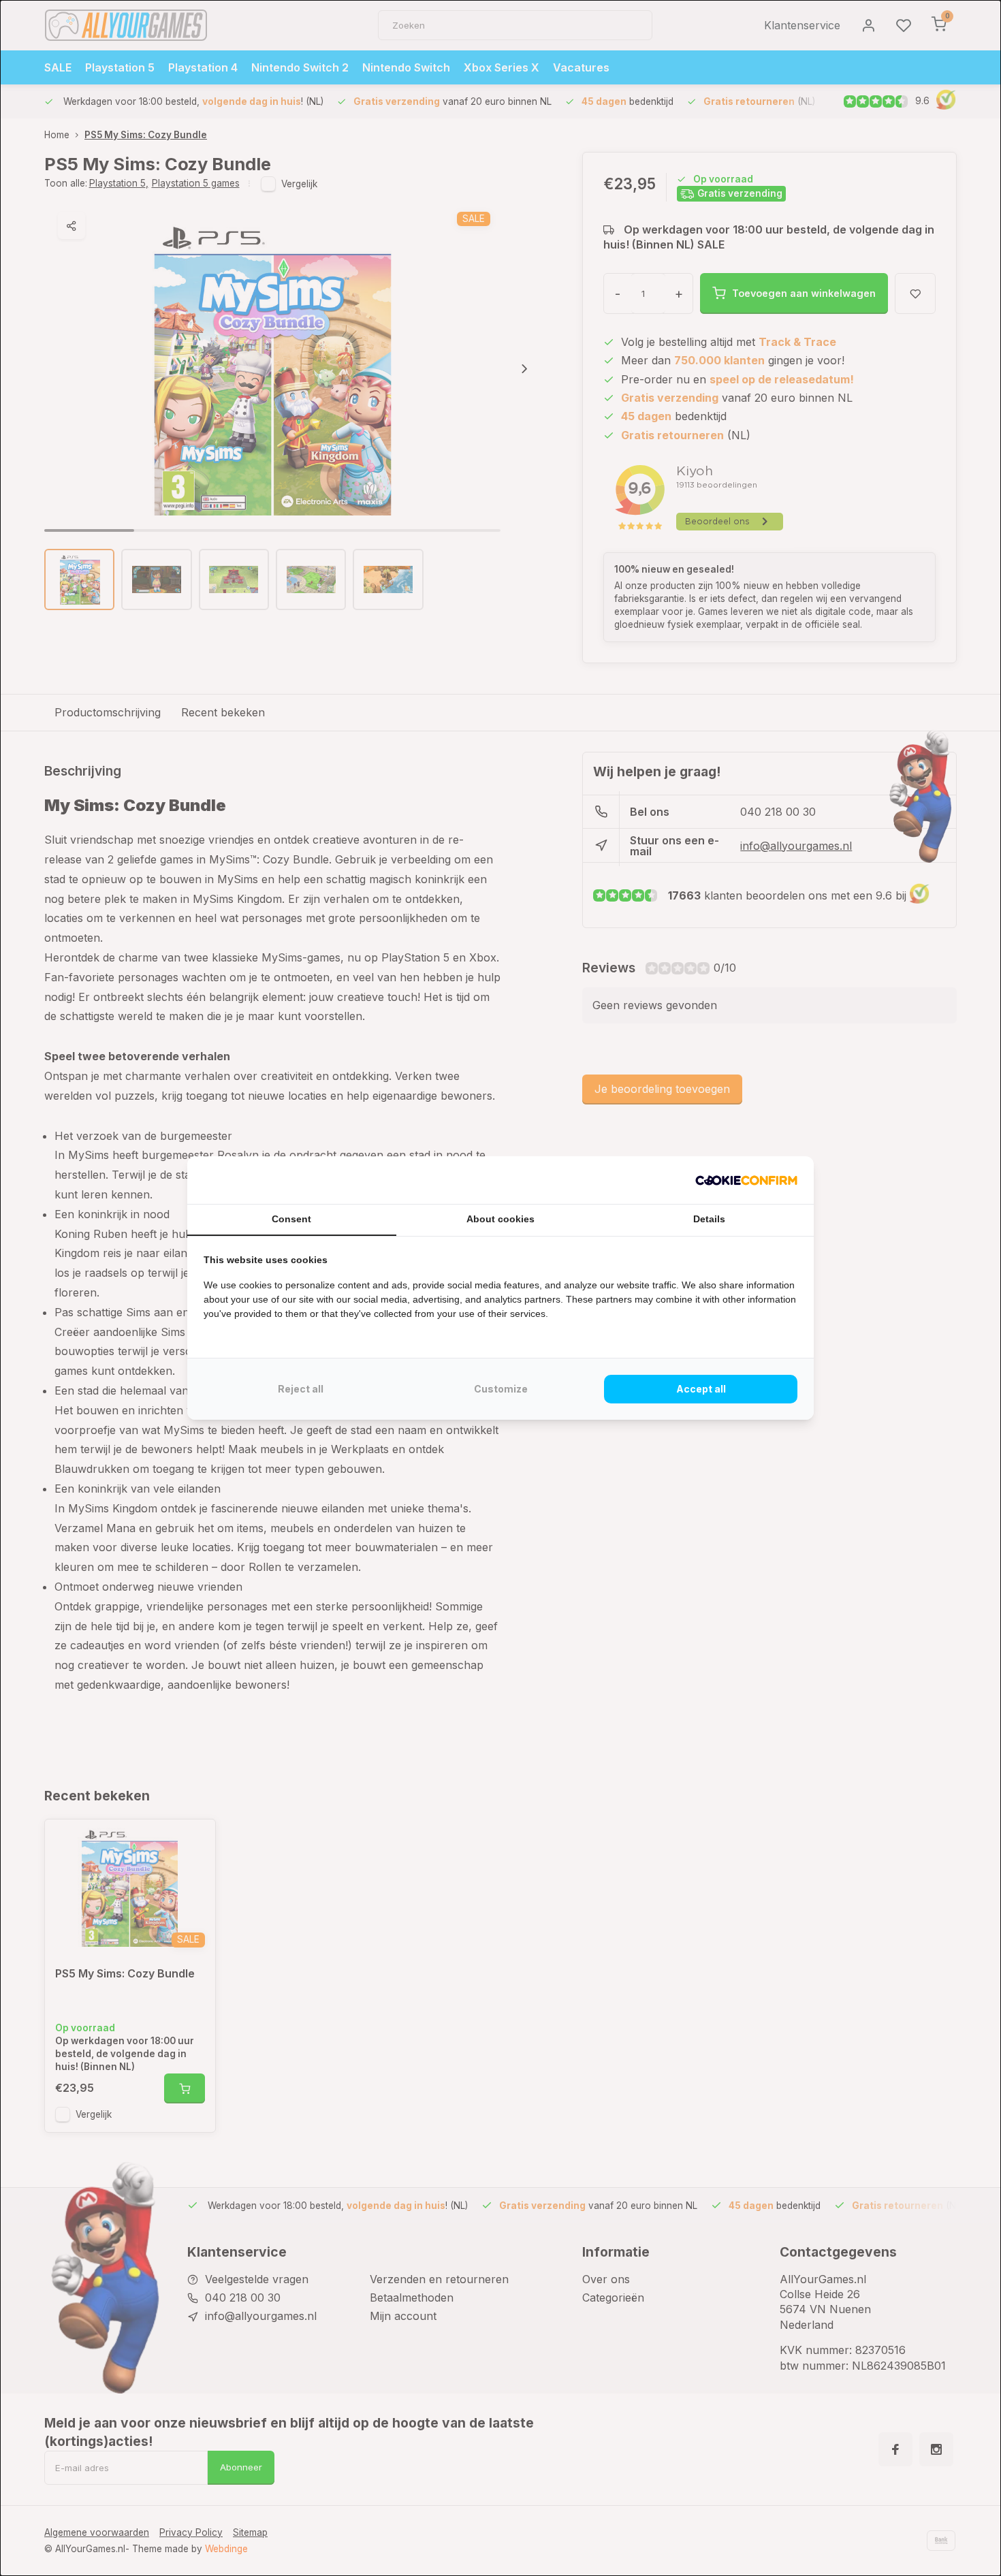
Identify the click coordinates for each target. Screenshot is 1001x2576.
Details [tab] (709, 1219)
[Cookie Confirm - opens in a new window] (746, 1180)
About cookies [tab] (500, 1219)
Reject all (301, 1389)
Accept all (701, 1389)
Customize (501, 1389)
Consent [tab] (291, 1219)
